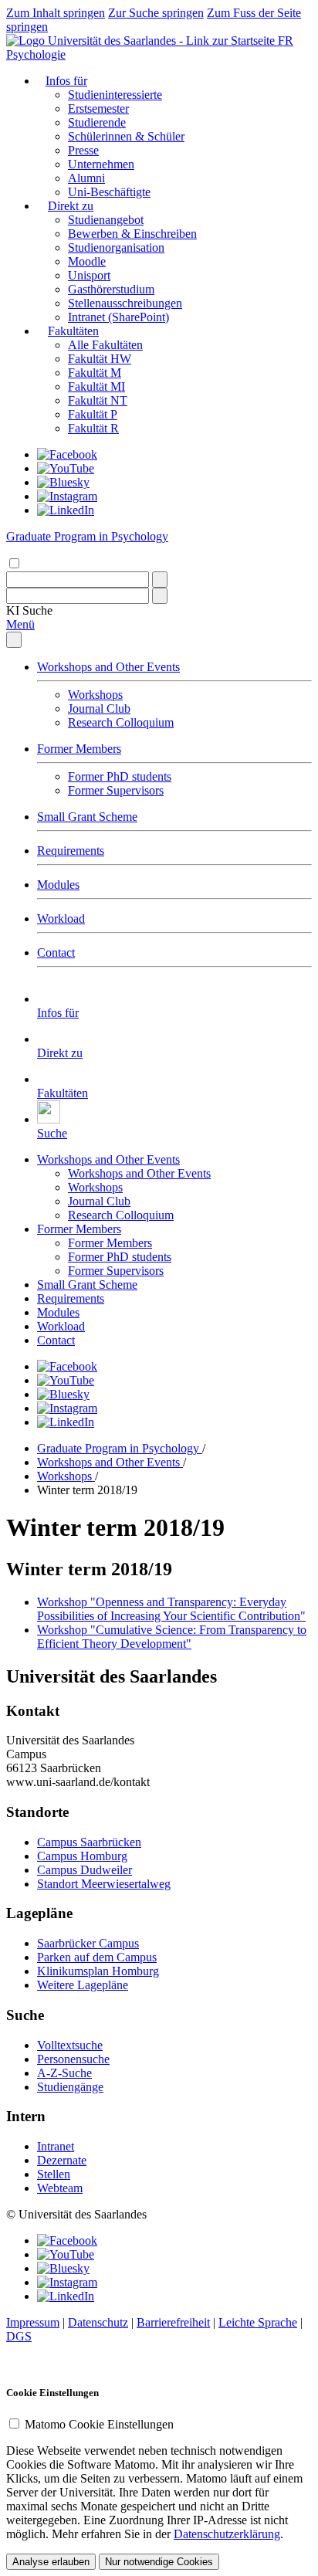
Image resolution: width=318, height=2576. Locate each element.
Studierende (97, 122)
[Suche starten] (160, 580)
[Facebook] (67, 454)
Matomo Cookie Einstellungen (99, 2424)
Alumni (86, 178)
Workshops (95, 695)
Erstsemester (98, 108)
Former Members (79, 749)
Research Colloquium (121, 722)
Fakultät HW (100, 359)
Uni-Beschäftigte (109, 192)
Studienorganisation (116, 247)
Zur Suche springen (156, 13)
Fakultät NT (98, 400)
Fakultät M (95, 373)
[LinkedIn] (66, 510)
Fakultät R (93, 428)
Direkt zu (71, 206)
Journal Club (99, 708)
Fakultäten (73, 331)
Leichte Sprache (258, 2322)
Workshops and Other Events (108, 667)
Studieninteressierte (115, 95)
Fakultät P (93, 414)
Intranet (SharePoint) (118, 317)
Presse (83, 150)
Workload (61, 919)
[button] (29, 610)
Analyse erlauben (51, 2562)
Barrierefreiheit (173, 2322)
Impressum (33, 2322)
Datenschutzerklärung (227, 2534)
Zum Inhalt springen (56, 13)
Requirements (71, 851)
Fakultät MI (96, 386)
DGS (19, 2336)
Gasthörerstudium (111, 289)
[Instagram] (67, 496)
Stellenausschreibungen (125, 303)
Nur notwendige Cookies (159, 2562)
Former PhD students (120, 776)
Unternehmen (101, 164)
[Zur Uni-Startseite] (142, 41)
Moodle (87, 261)
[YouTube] (66, 468)
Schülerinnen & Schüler (126, 136)
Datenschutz (98, 2322)
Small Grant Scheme (87, 817)
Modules (58, 885)
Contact (56, 952)
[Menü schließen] (14, 640)
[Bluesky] (63, 482)
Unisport (89, 275)
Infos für (66, 81)
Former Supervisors (116, 790)
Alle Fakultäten (105, 345)
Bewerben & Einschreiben (132, 234)
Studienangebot (106, 220)
